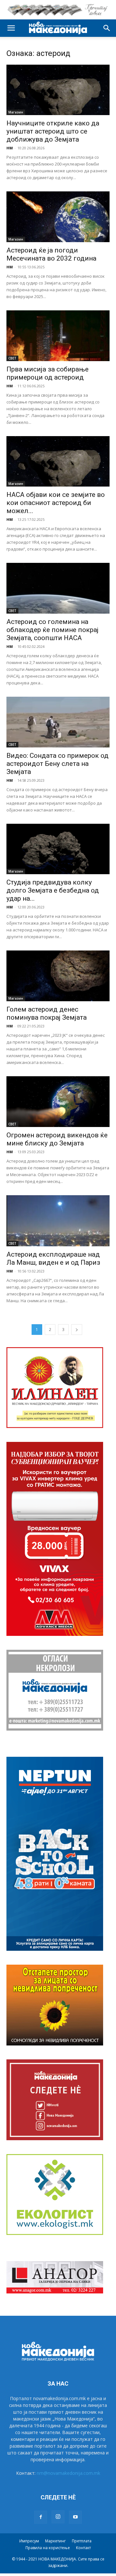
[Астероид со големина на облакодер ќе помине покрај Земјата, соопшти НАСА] (58, 588)
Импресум (29, 2541)
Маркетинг (55, 2541)
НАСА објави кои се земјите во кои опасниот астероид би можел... (56, 503)
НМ (10, 148)
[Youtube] (75, 2517)
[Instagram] (58, 2517)
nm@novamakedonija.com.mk (68, 2473)
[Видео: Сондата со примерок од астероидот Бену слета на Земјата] (58, 722)
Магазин (16, 112)
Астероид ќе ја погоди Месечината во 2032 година (51, 254)
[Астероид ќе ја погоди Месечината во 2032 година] (58, 217)
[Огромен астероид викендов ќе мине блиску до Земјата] (58, 1102)
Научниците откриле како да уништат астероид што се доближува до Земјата (53, 131)
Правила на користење (48, 2548)
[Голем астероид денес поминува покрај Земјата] (58, 976)
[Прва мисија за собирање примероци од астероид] (58, 336)
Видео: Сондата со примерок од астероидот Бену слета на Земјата (58, 764)
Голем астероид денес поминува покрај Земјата (47, 1013)
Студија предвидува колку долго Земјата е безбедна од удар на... (53, 890)
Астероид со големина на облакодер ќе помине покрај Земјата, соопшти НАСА (53, 630)
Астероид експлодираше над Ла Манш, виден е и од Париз (53, 1258)
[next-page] (77, 1330)
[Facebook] (41, 2517)
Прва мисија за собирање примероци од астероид (48, 373)
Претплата (82, 2541)
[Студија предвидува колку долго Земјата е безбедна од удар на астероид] (58, 849)
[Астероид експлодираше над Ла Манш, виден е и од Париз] (58, 1221)
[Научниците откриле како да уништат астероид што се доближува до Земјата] (58, 90)
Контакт (83, 2548)
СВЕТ (12, 358)
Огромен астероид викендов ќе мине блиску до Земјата (57, 1139)
